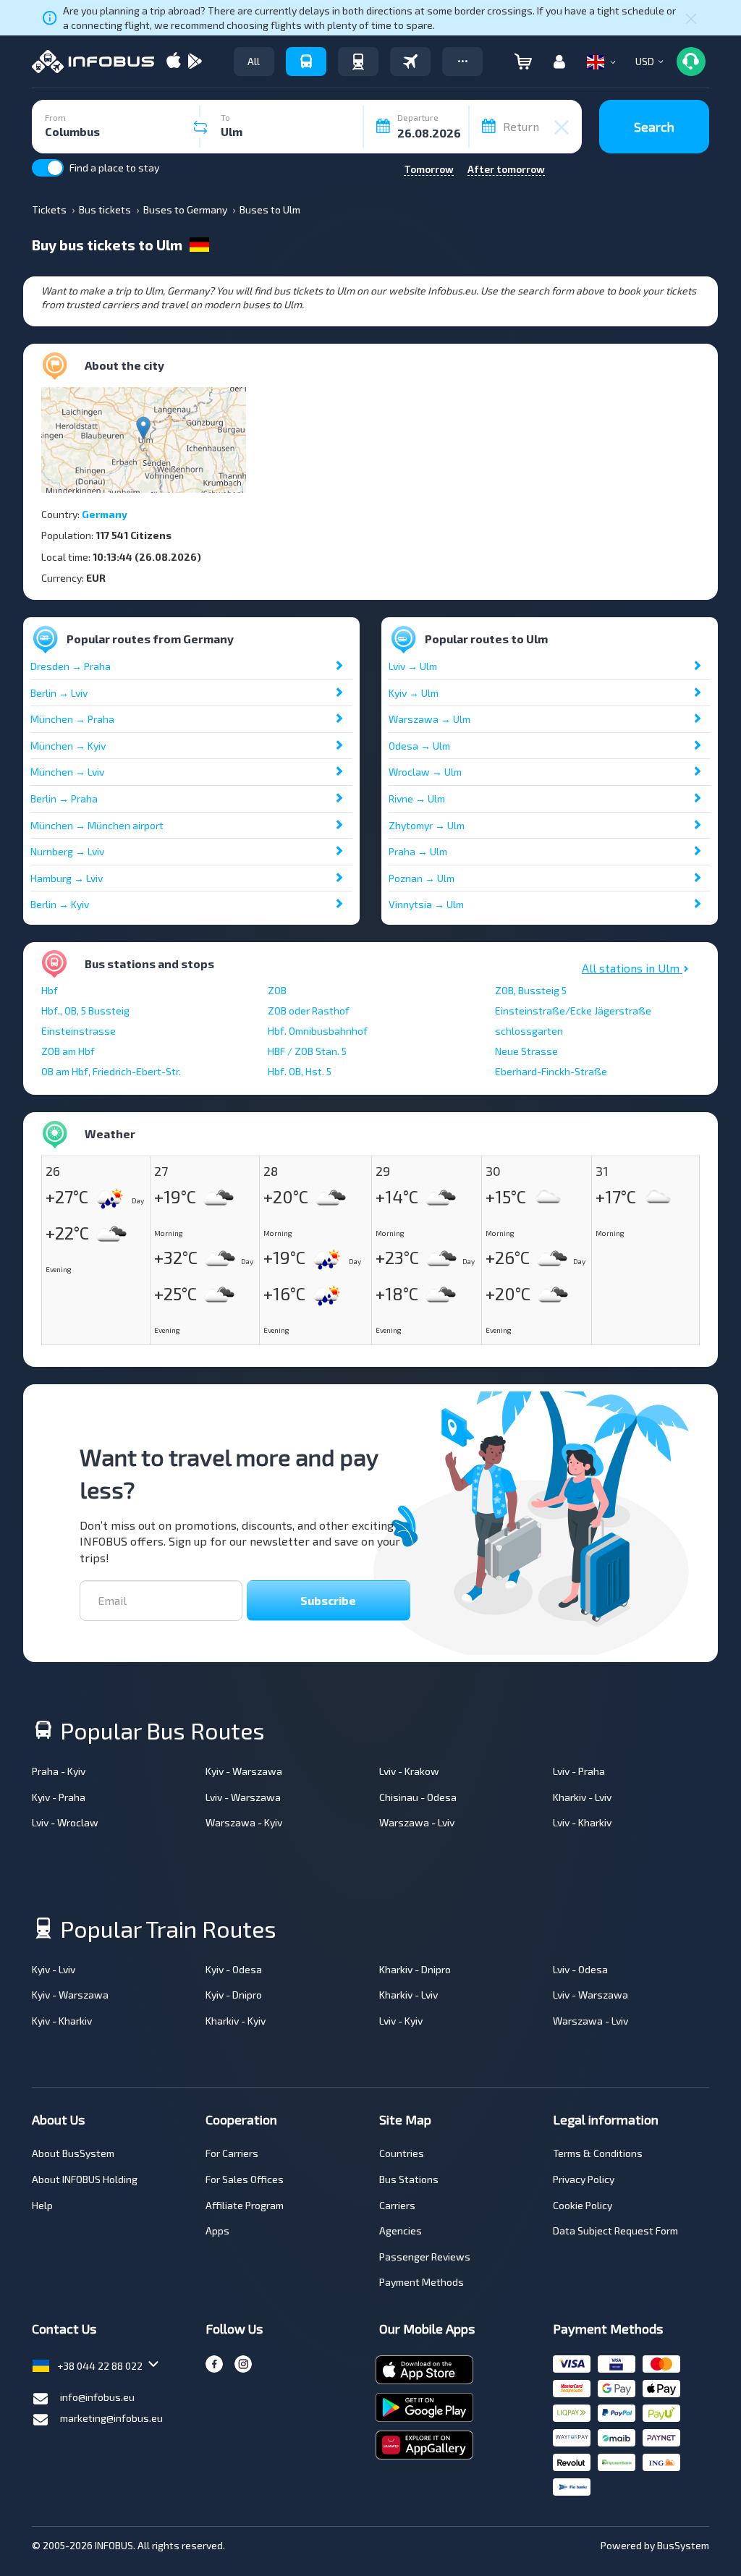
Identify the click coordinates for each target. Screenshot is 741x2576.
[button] (462, 62)
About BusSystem (73, 2153)
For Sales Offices (245, 2179)
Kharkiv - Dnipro (415, 1969)
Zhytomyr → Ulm (427, 825)
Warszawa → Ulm (429, 719)
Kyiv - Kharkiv (62, 2021)
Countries (402, 2153)
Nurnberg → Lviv (67, 851)
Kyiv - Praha (59, 1797)
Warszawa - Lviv (417, 1822)
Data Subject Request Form (615, 2230)
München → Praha (72, 719)
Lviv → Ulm (413, 666)
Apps (217, 2230)
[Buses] (306, 62)
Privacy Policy (584, 2179)
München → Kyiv (68, 746)
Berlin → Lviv (59, 693)
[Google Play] (195, 62)
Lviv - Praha (579, 1771)
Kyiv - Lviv (54, 1969)
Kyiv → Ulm (414, 693)
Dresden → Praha (71, 666)
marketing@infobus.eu (111, 2418)
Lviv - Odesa (580, 1969)
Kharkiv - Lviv (582, 1797)
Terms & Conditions (598, 2153)
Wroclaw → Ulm (425, 772)
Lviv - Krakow (409, 1771)
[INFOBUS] (93, 62)
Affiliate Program (245, 2205)
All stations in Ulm (632, 968)
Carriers (397, 2205)
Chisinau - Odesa (418, 1797)
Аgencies (401, 2230)
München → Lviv (67, 772)
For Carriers (232, 2153)
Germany (105, 514)
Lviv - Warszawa (243, 1797)
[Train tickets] (358, 62)
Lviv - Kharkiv (582, 1822)
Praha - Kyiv (59, 1771)
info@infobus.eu (97, 2397)
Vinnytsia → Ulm (426, 904)
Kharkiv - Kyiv (236, 2021)
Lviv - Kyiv (401, 2021)
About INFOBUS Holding (85, 2179)
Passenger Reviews (425, 2257)
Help (42, 2205)
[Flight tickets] (410, 62)
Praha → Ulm (418, 851)
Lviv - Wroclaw (65, 1822)
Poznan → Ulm (422, 878)
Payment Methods (422, 2282)
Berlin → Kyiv (60, 904)
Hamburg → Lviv (67, 878)
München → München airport (97, 825)
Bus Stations (409, 2179)
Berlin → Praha (64, 798)
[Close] (691, 18)
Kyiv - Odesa (234, 1969)
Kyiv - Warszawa (244, 1771)
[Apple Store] (174, 62)
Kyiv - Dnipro (234, 1995)
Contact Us (64, 2329)
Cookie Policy (583, 2205)
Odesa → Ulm (419, 746)
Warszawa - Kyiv (244, 1822)
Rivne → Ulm (417, 798)
